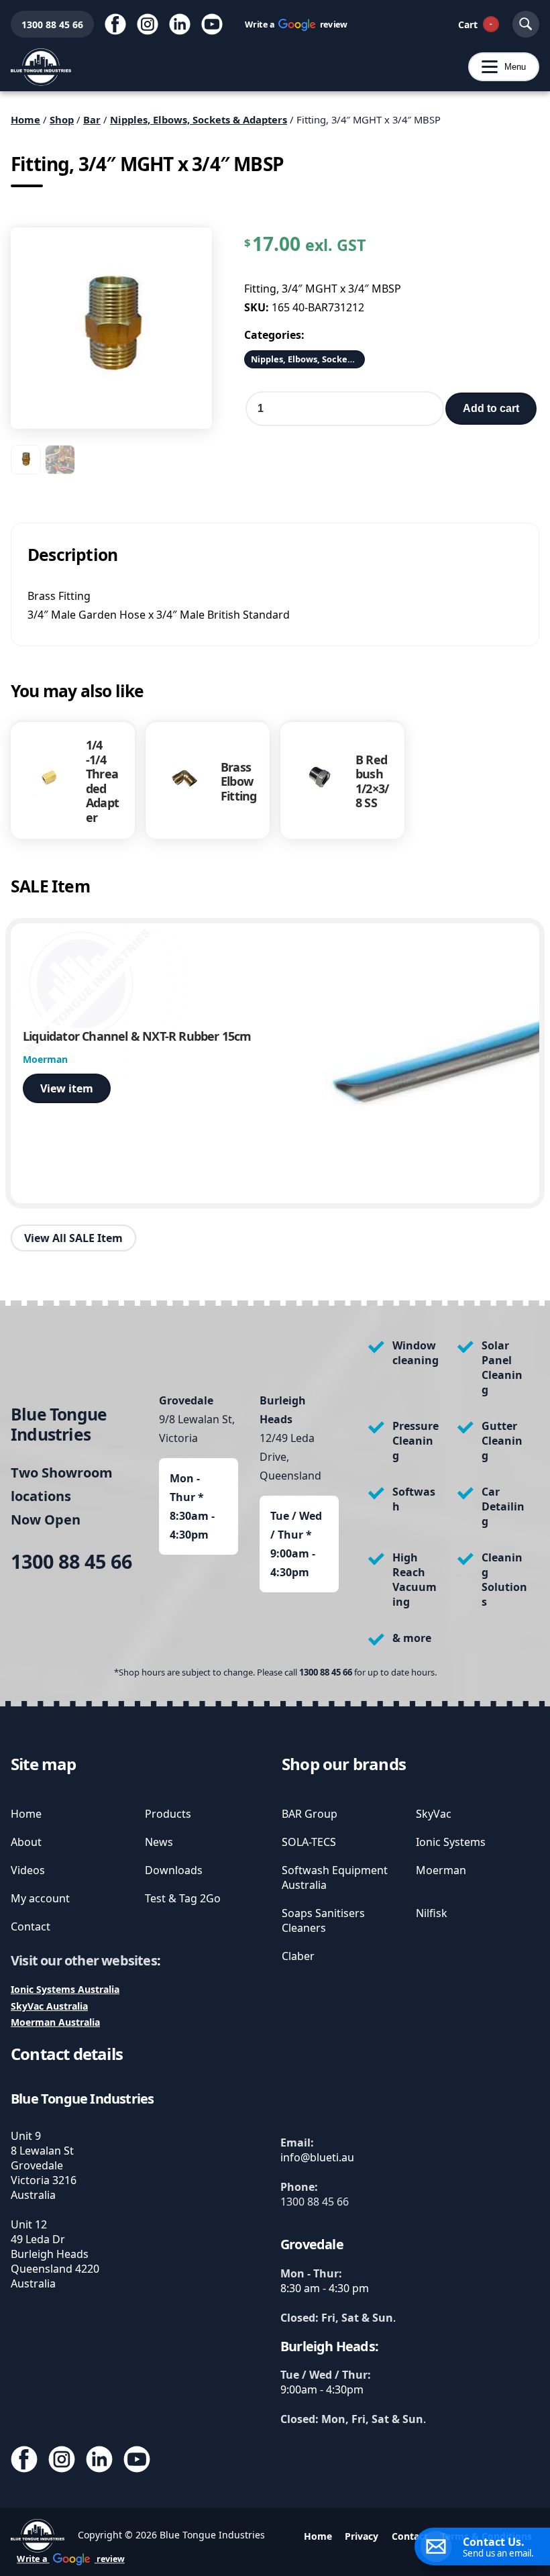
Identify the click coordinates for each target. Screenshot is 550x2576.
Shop (62, 119)
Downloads (174, 1870)
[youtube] (212, 24)
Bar (92, 119)
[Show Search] (526, 24)
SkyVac (434, 1814)
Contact (31, 1926)
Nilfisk (432, 1913)
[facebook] (115, 24)
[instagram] (148, 24)
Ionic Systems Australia (65, 1989)
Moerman (441, 1870)
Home (25, 119)
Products (168, 1814)
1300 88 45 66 (47, 24)
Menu (497, 67)
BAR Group (310, 1814)
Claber (298, 1956)
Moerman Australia (55, 2022)
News (159, 1842)
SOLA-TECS (309, 1842)
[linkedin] (180, 24)
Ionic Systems (451, 1842)
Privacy (362, 2536)
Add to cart (491, 408)
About (26, 1842)
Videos (28, 1870)
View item (67, 1088)
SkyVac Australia (49, 2006)
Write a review (296, 24)
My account (40, 1898)
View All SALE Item (73, 1238)
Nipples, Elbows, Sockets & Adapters (199, 119)
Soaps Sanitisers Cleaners (323, 1920)
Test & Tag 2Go (183, 1898)
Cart (475, 24)
